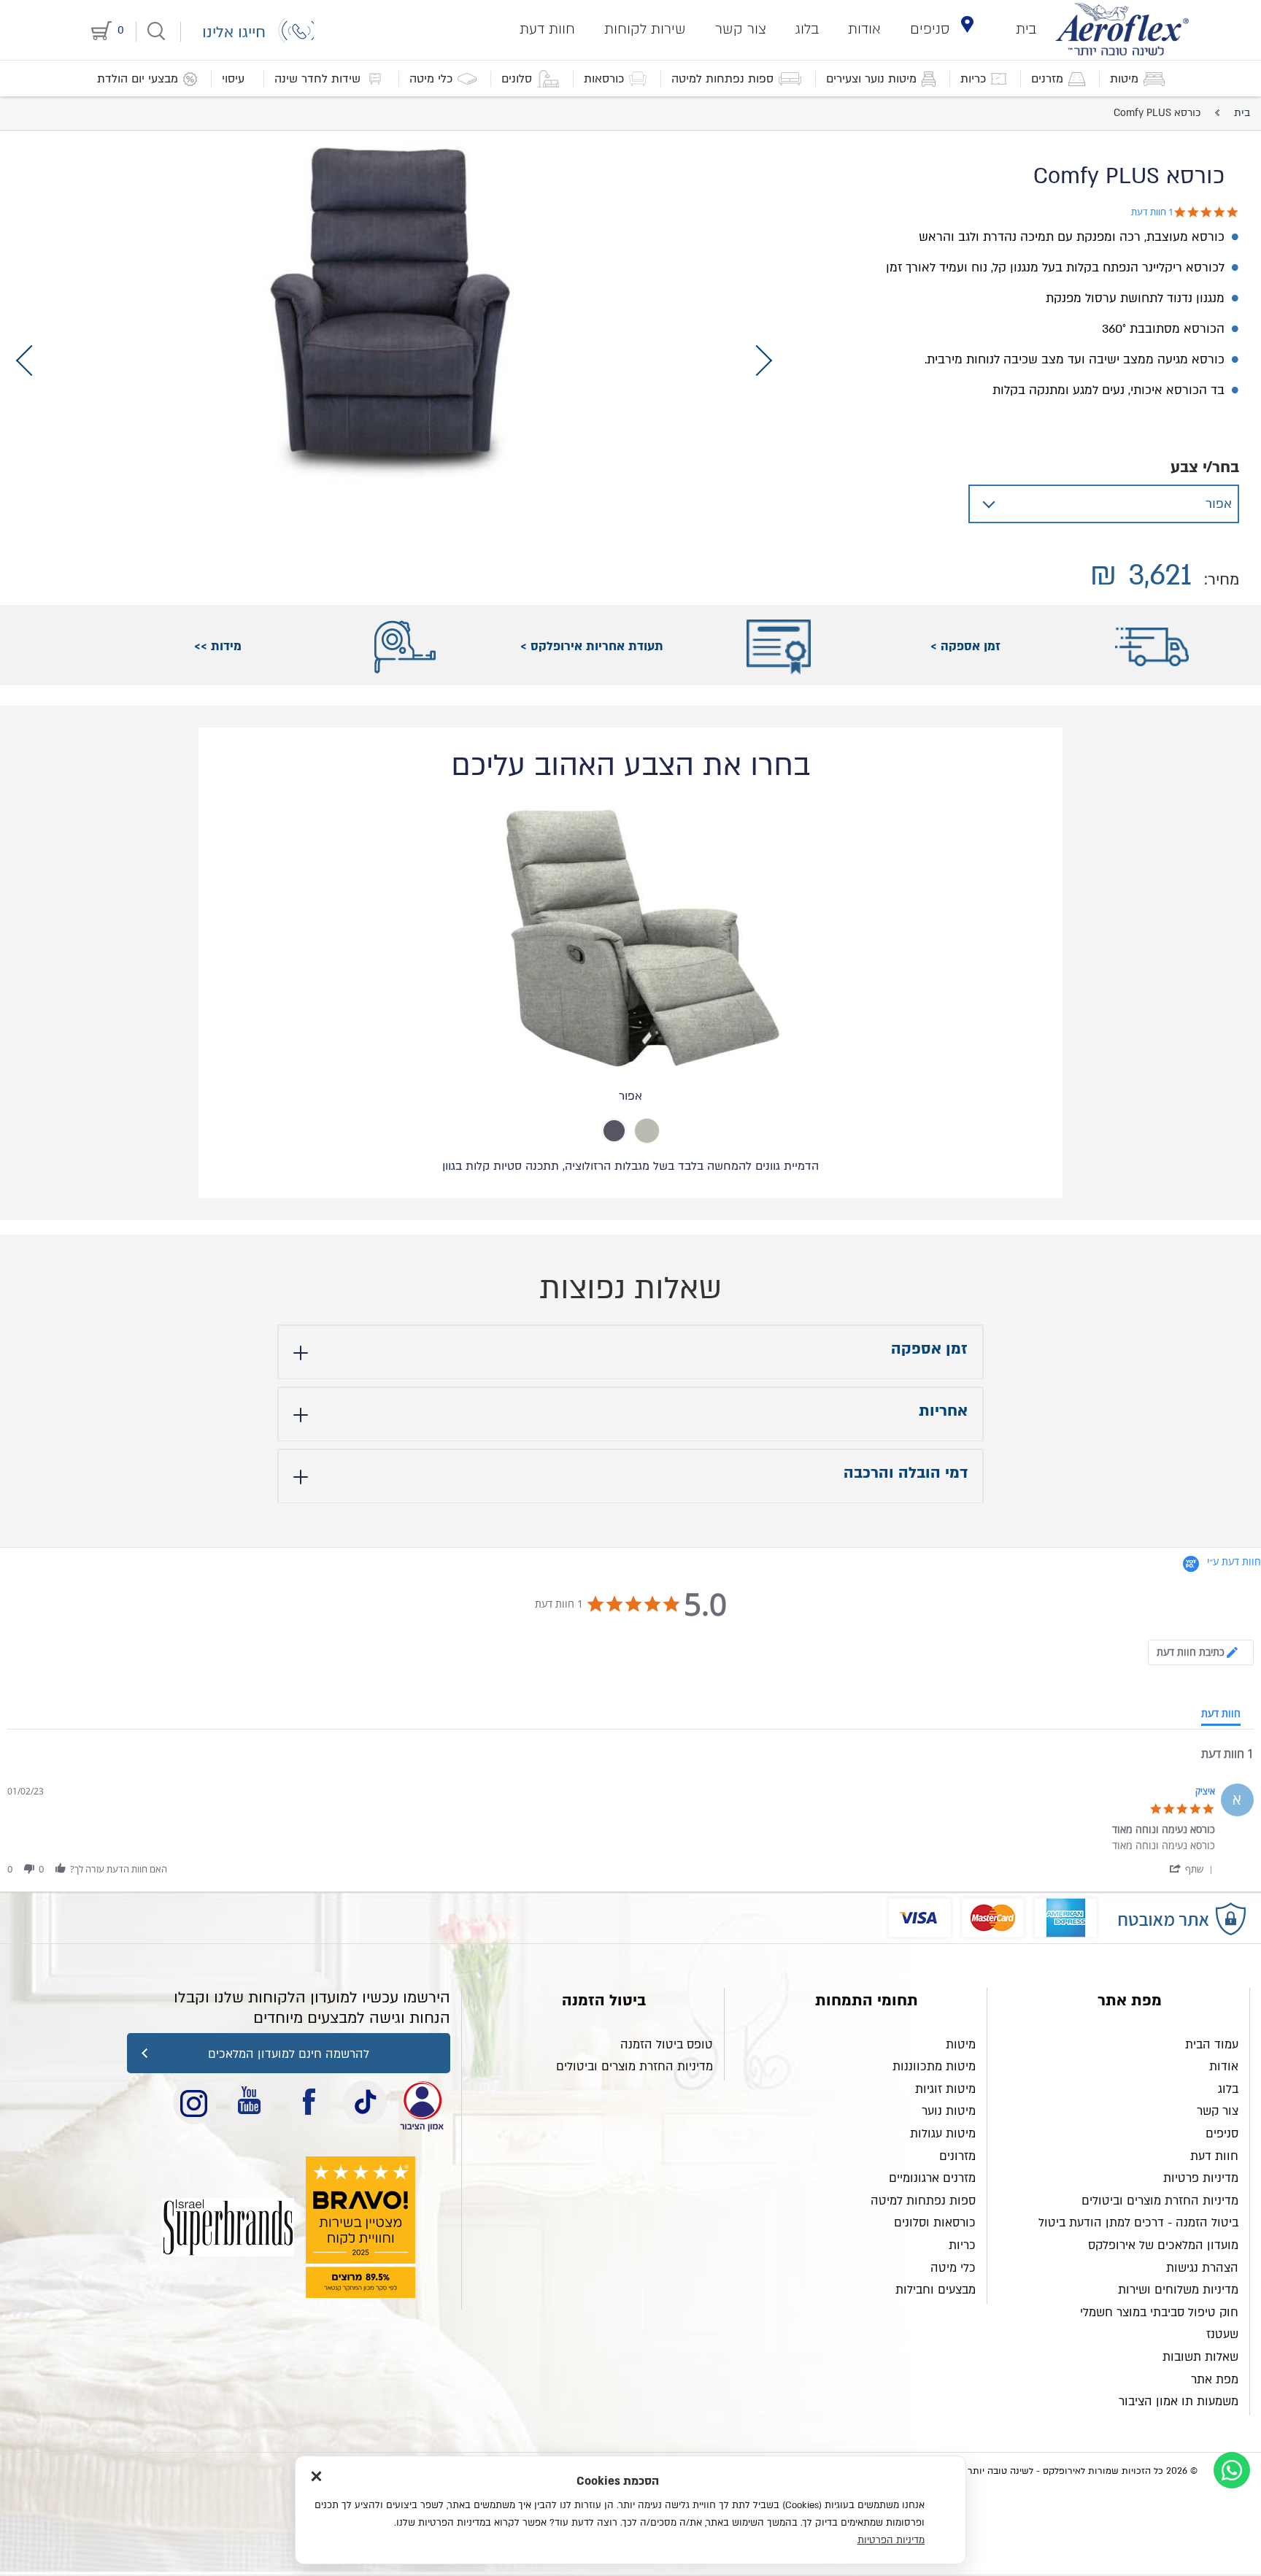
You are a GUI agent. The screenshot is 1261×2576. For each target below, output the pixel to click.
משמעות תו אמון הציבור (1179, 2402)
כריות (962, 2245)
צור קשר (741, 29)
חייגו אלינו (234, 32)
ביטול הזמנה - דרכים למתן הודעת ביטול (1138, 2223)
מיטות (961, 2045)
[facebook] (309, 2102)
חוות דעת (547, 29)
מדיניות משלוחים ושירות (1178, 2290)
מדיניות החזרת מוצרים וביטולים (1160, 2201)
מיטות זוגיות (945, 2089)
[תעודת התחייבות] (422, 2102)
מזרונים (957, 2156)
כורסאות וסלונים (935, 2223)
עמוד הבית (1212, 2045)
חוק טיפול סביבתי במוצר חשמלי (1159, 2313)
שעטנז (1222, 2334)
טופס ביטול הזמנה (667, 2045)
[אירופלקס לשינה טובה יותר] (1122, 29)
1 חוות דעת (1152, 212)
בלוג (807, 29)
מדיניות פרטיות (1201, 2178)
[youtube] (252, 2102)
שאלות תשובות (1200, 2357)
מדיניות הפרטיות (891, 2540)
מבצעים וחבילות (936, 2290)
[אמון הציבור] (228, 2227)
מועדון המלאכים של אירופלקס (1163, 2245)
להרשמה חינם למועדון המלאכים (289, 2054)
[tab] (647, 1131)
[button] (1191, 1869)
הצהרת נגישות (1202, 2268)
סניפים (930, 29)
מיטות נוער (949, 2111)
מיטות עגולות (943, 2134)
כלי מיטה (953, 2268)
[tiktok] (365, 2102)
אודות (864, 29)
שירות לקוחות (645, 29)
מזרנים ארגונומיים (932, 2178)
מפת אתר (1215, 2380)
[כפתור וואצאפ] (1232, 2470)
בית (1026, 29)
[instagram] (195, 2102)
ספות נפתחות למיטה (923, 2201)
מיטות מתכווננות (934, 2067)
